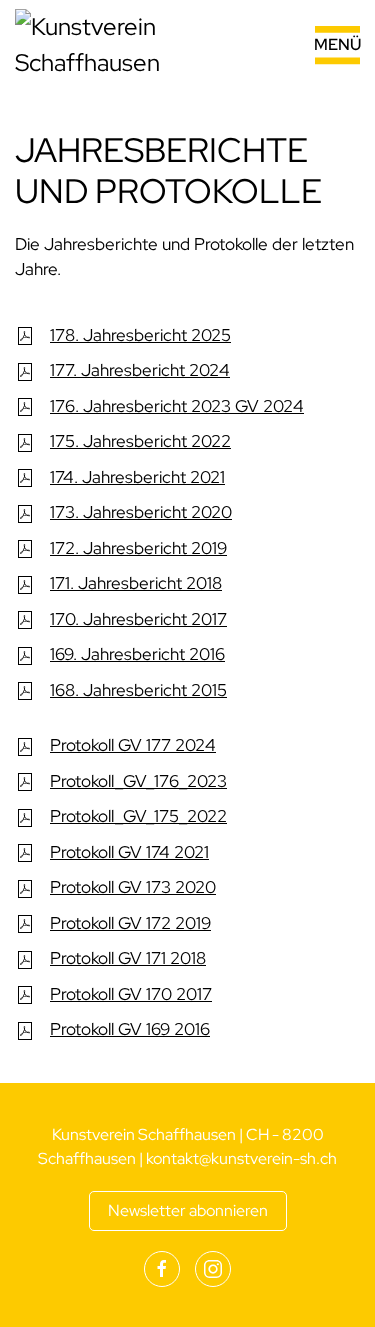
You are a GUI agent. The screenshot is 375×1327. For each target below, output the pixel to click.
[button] (314, 45)
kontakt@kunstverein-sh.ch (241, 1158)
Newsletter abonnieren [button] (188, 1210)
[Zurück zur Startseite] (140, 45)
